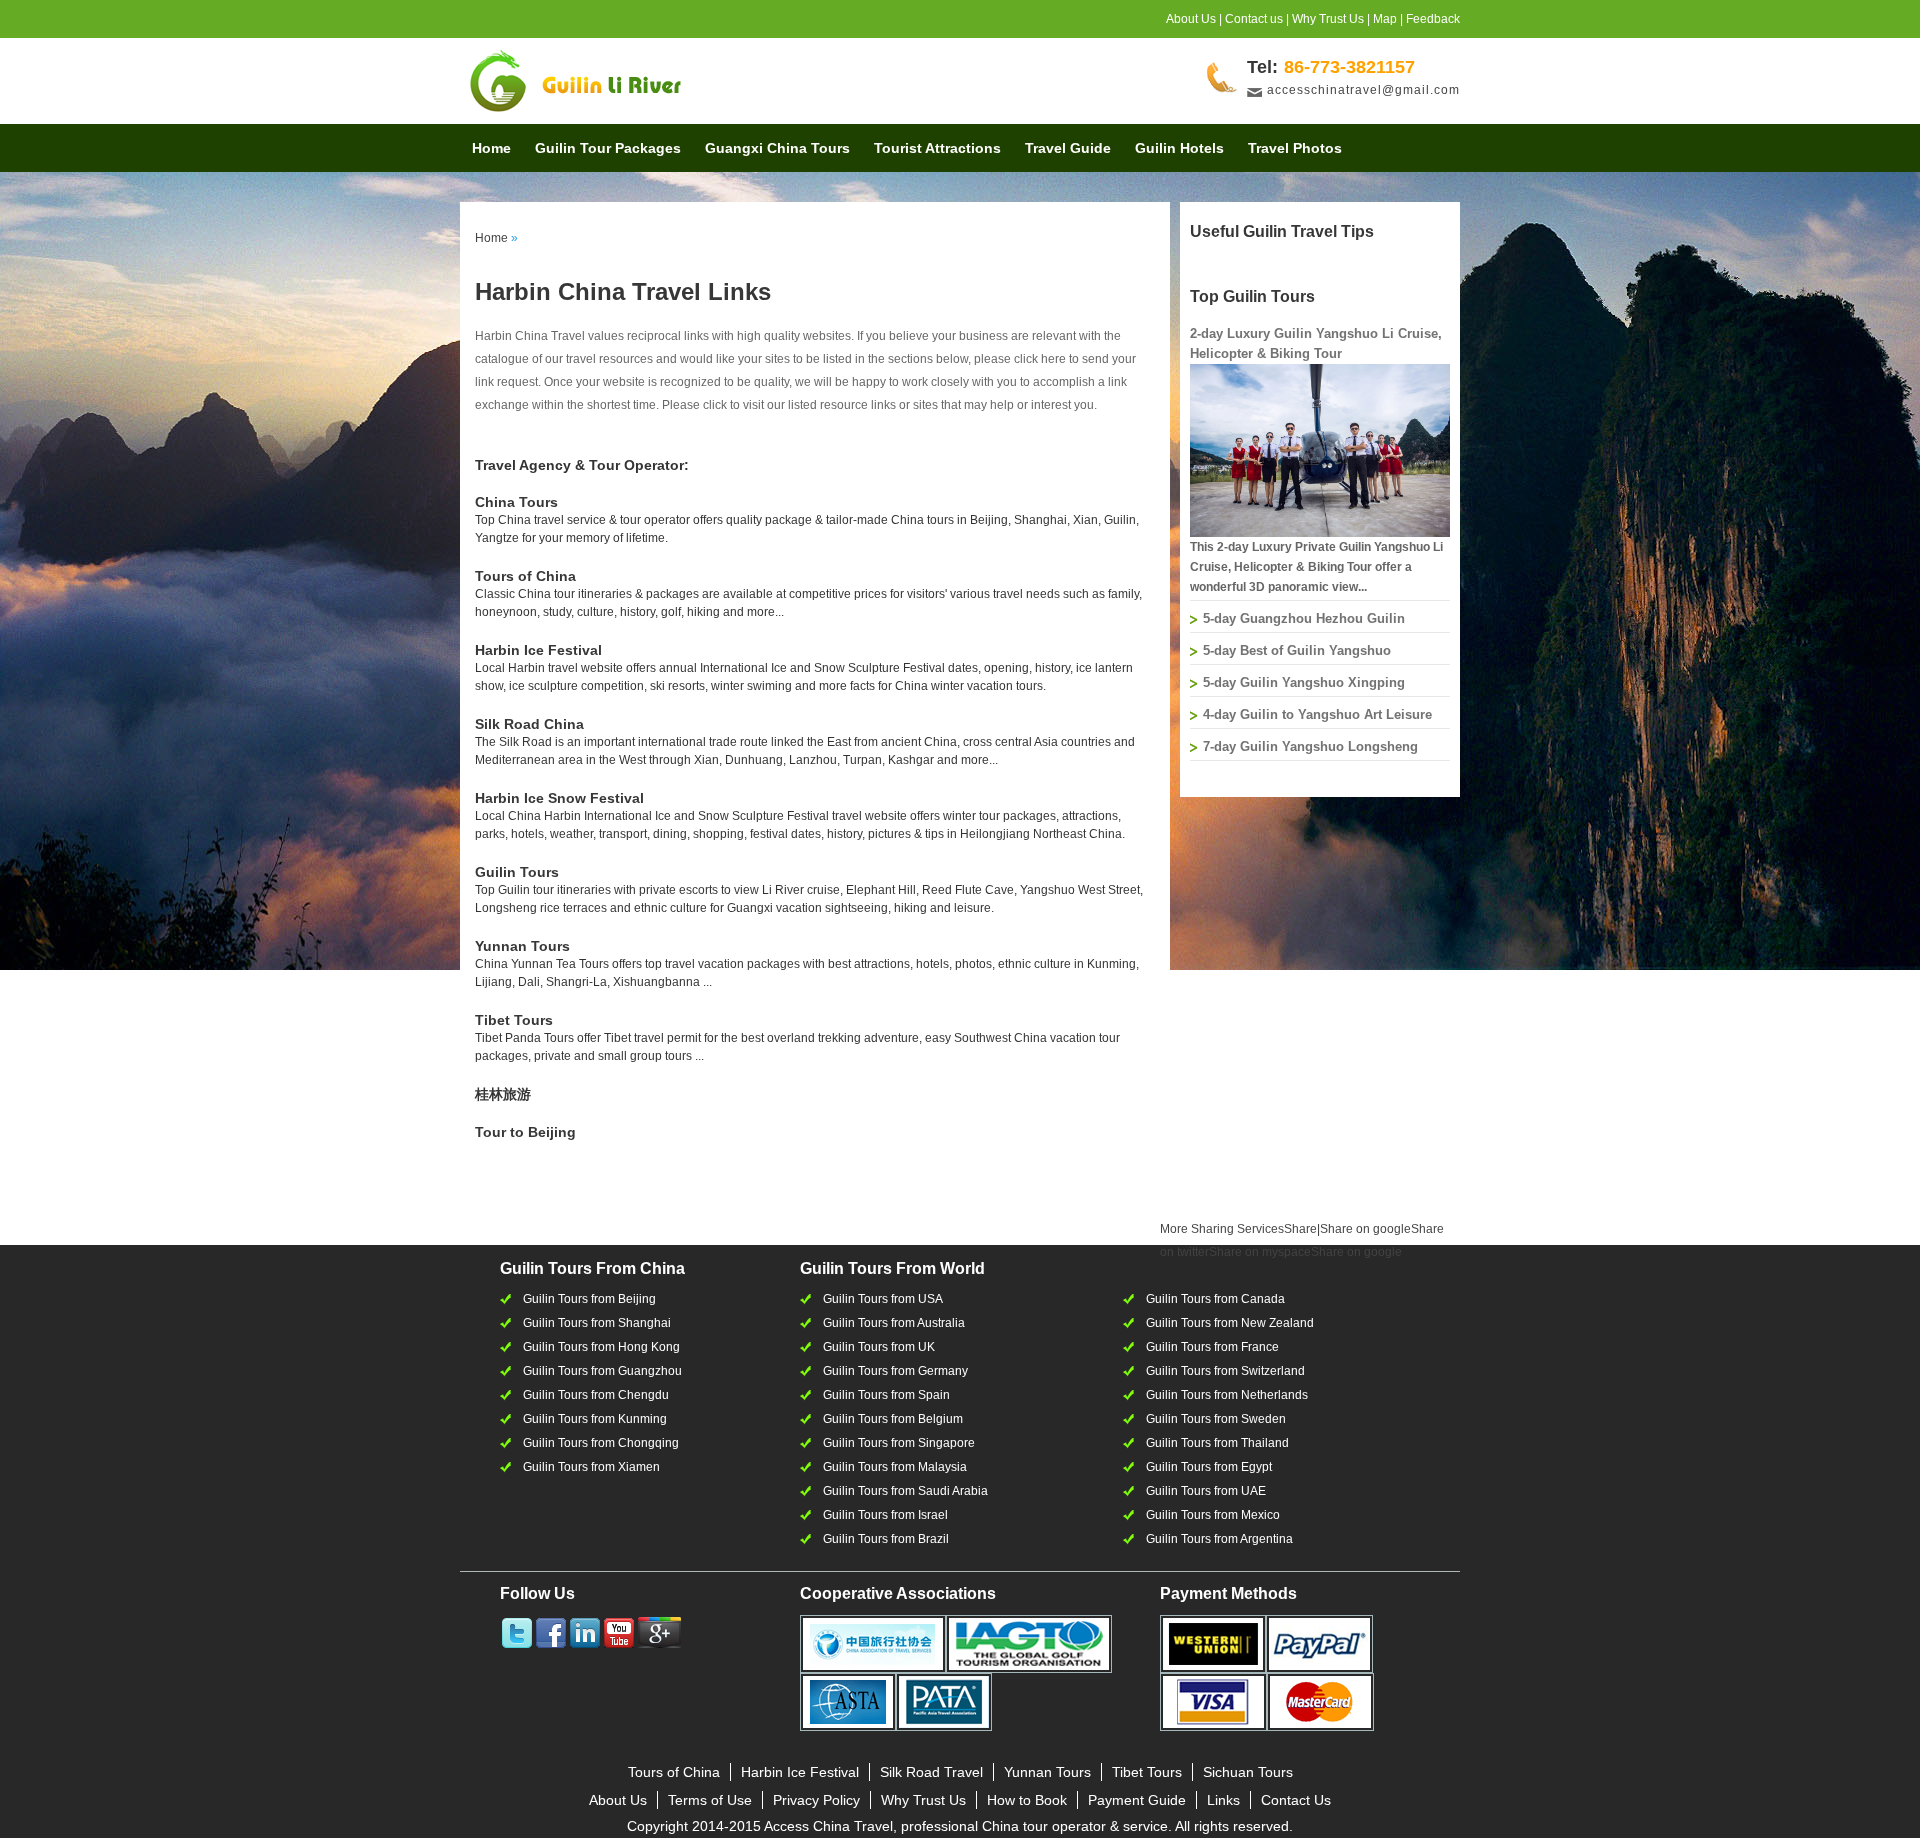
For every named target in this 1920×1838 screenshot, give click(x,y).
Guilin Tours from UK (879, 1347)
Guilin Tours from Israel (885, 1515)
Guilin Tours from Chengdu (596, 1395)
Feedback (1433, 19)
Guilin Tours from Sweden (1216, 1419)
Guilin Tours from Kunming (595, 1419)
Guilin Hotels (1179, 148)
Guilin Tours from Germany (895, 1371)
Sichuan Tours (1248, 1772)
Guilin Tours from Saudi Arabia (905, 1491)
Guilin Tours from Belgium (893, 1419)
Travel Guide (1068, 148)
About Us (1191, 19)
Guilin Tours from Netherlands (1227, 1395)
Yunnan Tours (522, 946)
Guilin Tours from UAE (1206, 1491)
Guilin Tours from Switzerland (1225, 1371)
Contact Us (1296, 1800)
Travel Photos (1295, 148)
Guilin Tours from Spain (886, 1395)
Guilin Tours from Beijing (589, 1299)
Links (1223, 1800)
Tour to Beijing (525, 1132)
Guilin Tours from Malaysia (895, 1467)
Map (1385, 19)
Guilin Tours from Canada (1215, 1299)
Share (1238, 1229)
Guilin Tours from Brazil (886, 1539)
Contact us (1254, 19)
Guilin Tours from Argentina (1219, 1539)
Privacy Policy (816, 1800)
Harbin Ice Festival (538, 650)
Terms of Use (710, 1800)
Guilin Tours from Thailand (1217, 1443)
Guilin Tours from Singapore (899, 1443)
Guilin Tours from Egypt (1209, 1467)
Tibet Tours (514, 1020)
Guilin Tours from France (1212, 1347)
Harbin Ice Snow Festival (559, 798)
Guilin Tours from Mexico (1213, 1515)
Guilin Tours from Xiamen (591, 1467)
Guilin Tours (517, 872)
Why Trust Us (1328, 19)
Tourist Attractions (937, 148)
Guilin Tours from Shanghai (597, 1323)
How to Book (1027, 1800)
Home (491, 148)
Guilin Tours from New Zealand (1230, 1323)
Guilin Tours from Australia (894, 1323)
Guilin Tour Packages (608, 148)
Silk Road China (529, 724)
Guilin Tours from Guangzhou (602, 1371)
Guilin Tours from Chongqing (601, 1443)
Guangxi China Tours (777, 148)
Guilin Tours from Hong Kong (601, 1347)
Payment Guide (1137, 1800)
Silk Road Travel (931, 1772)
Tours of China (525, 576)
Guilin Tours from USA (883, 1299)
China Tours (516, 502)
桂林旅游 (503, 1094)
